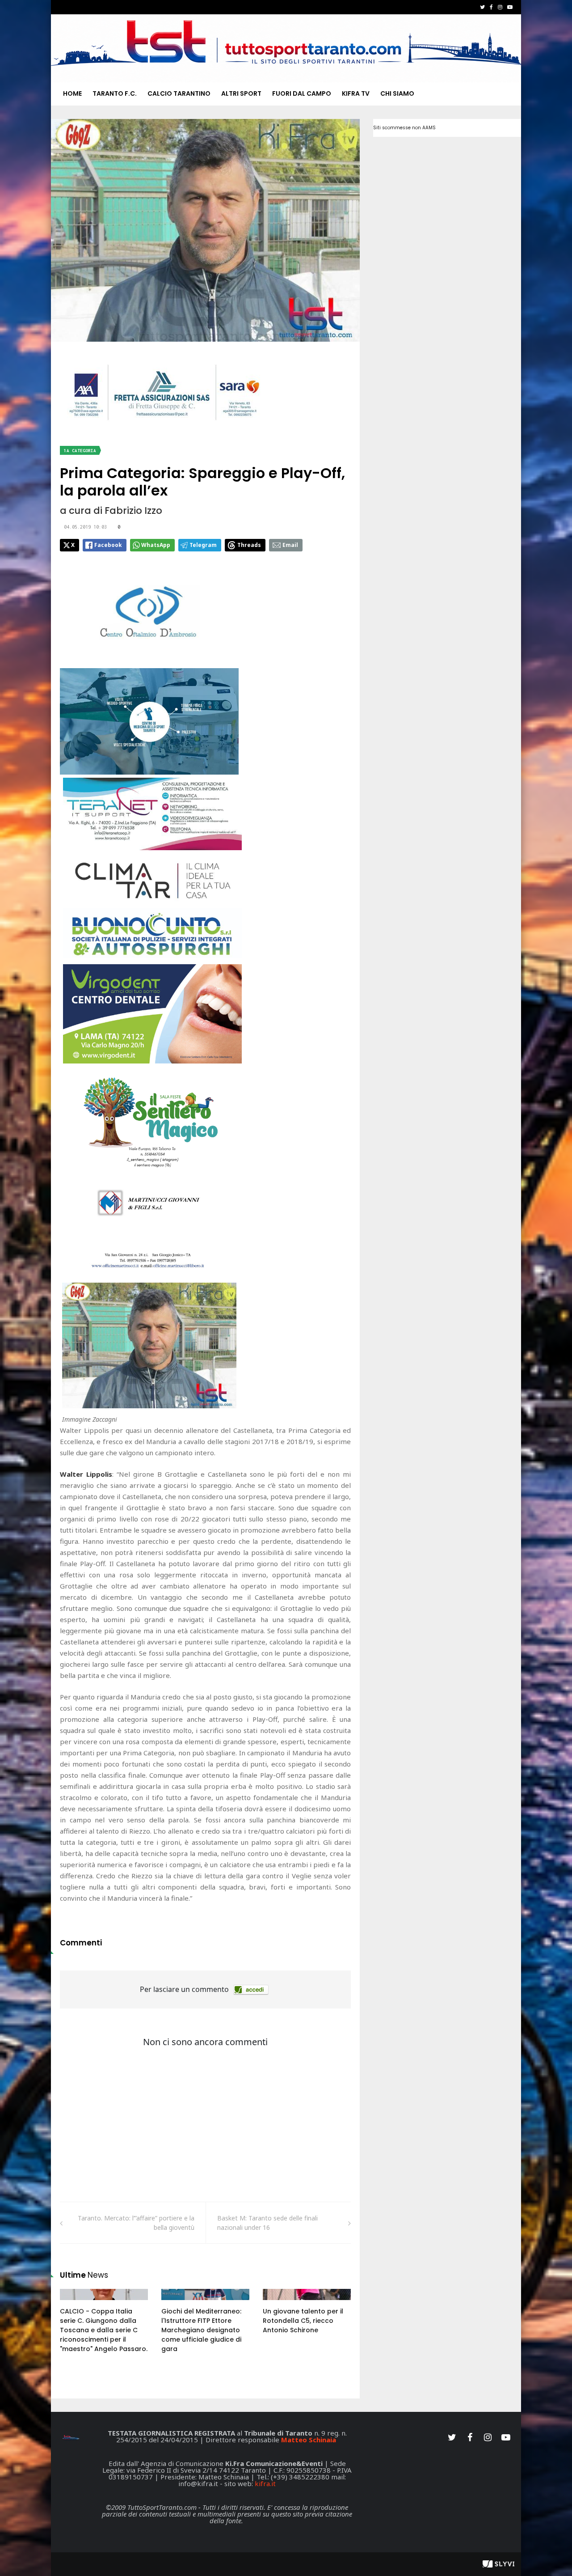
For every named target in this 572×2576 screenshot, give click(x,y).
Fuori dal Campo (302, 93)
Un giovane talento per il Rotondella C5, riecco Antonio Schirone (303, 2321)
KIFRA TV (356, 93)
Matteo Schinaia (309, 2440)
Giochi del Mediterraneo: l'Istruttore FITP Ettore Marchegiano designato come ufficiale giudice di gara (201, 2330)
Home (72, 93)
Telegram (203, 545)
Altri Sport (241, 93)
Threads (249, 545)
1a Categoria (80, 451)
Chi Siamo (397, 93)
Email (290, 545)
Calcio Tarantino (179, 93)
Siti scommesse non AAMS (404, 128)
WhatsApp (156, 545)
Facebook (108, 545)
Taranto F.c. (115, 93)
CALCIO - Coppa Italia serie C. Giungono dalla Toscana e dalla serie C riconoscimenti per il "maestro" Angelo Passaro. (104, 2330)
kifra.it (265, 2483)
